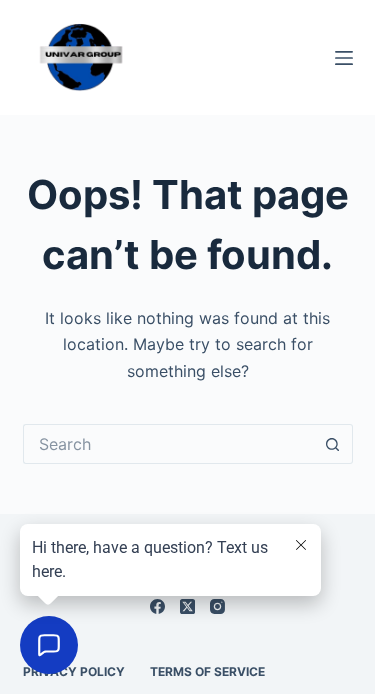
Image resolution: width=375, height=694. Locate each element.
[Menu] (344, 58)
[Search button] (333, 444)
